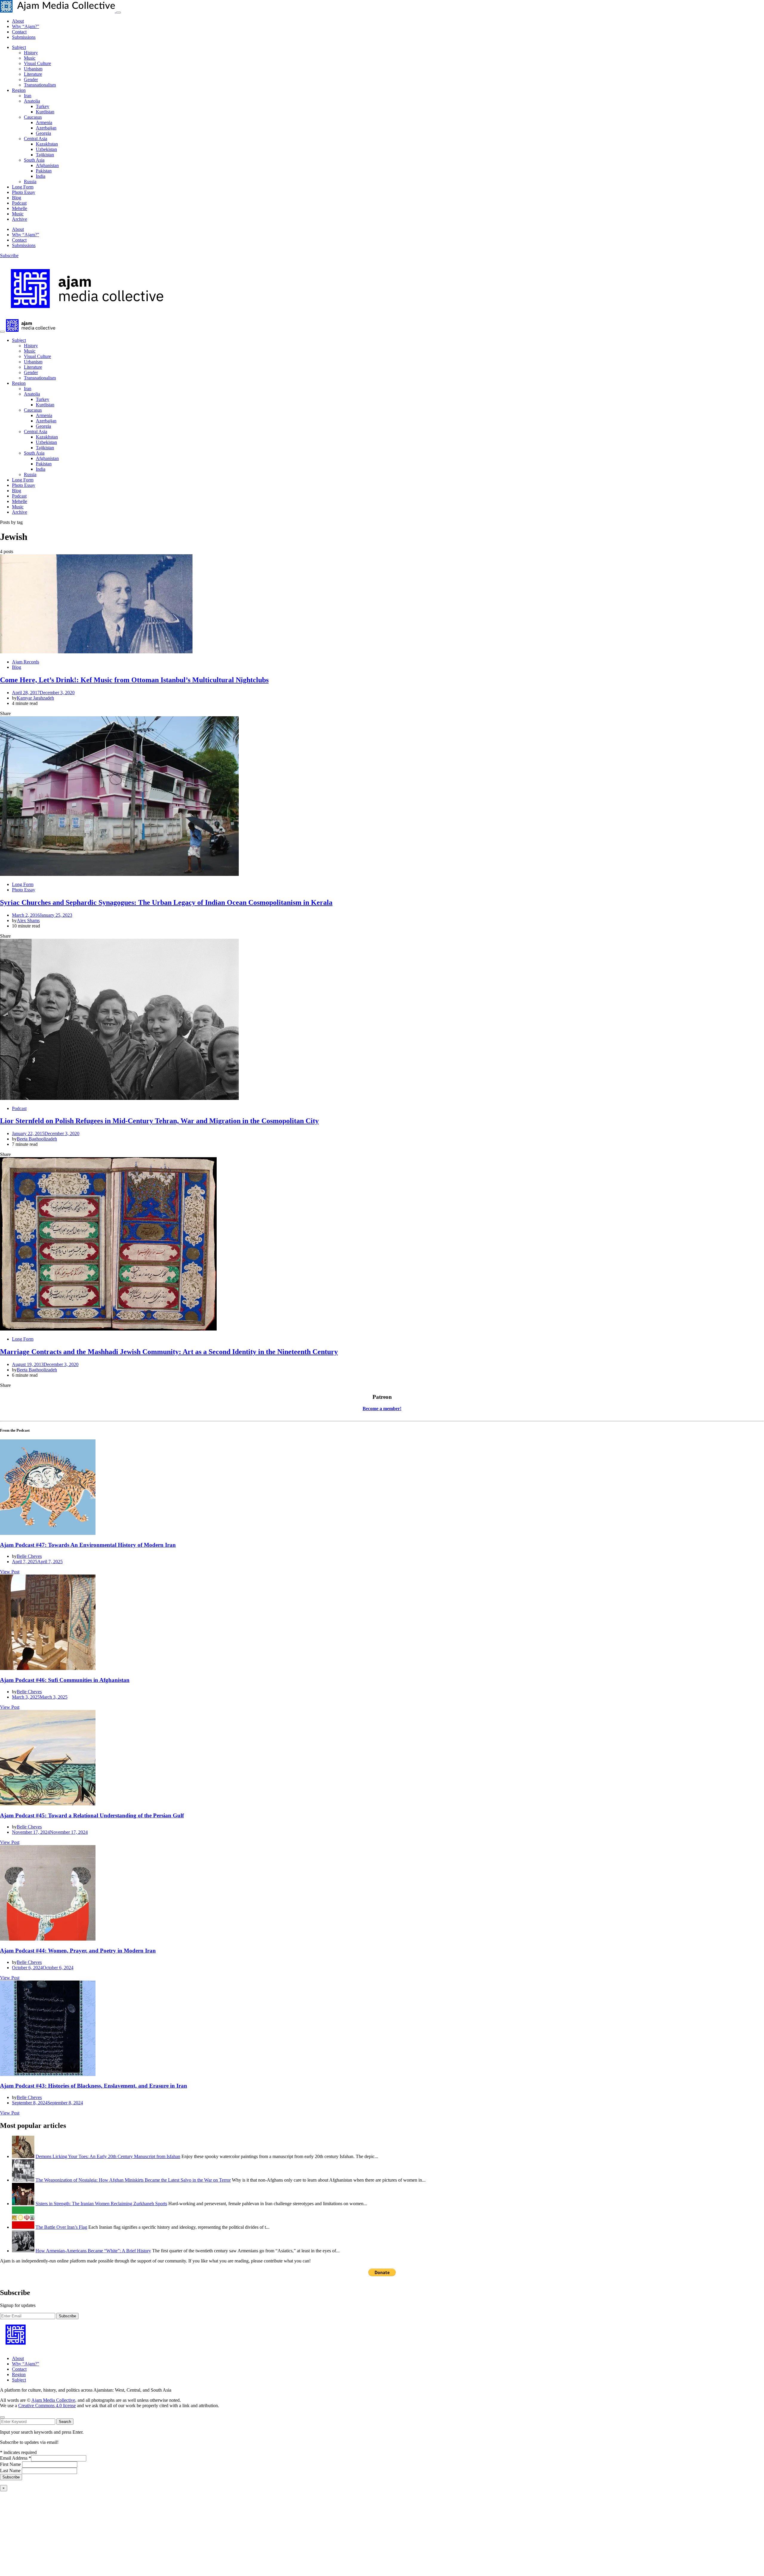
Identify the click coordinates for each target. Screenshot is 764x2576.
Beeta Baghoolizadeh (37, 1139)
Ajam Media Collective (53, 2400)
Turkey (43, 106)
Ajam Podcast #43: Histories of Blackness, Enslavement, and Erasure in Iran (94, 2086)
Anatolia (32, 101)
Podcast (19, 203)
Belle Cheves (29, 1556)
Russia (30, 182)
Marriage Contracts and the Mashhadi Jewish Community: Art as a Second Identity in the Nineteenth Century (169, 1352)
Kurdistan (45, 112)
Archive (20, 219)
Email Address (16, 2458)
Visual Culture (37, 63)
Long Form (23, 187)
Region (19, 90)
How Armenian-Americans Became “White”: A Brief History (93, 2251)
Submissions (24, 37)
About (18, 21)
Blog (17, 198)
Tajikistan (45, 155)
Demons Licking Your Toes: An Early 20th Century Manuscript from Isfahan (108, 2156)
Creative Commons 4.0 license (47, 2406)
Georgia (43, 133)
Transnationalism (40, 85)
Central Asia (36, 139)
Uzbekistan (46, 149)
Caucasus (33, 117)
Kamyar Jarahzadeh (35, 698)
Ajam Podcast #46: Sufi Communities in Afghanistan (65, 1680)
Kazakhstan (47, 144)
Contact (19, 32)
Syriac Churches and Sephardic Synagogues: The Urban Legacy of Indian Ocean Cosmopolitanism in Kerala (166, 902)
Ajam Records (26, 662)
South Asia (34, 160)
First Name (11, 2464)
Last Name (11, 2471)
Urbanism (33, 69)
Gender (31, 80)
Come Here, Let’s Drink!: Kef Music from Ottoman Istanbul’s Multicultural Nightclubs (134, 680)
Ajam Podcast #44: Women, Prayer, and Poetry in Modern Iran (78, 1951)
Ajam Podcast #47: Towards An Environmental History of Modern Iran (88, 1545)
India (41, 176)
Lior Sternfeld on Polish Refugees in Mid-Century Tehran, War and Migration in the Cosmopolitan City (159, 1121)
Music (30, 58)
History (31, 53)
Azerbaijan (46, 128)
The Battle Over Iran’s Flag (61, 2227)
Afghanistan (47, 165)
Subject (19, 47)
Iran (28, 96)
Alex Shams (28, 920)
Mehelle (20, 208)
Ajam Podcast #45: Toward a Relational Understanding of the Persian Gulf (92, 1815)
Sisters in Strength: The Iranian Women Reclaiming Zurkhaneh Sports (101, 2204)
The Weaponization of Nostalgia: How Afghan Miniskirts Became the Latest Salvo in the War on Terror (133, 2180)
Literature (33, 74)
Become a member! (382, 1409)
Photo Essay (24, 192)
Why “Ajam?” (26, 26)
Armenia (44, 122)
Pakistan (44, 171)
